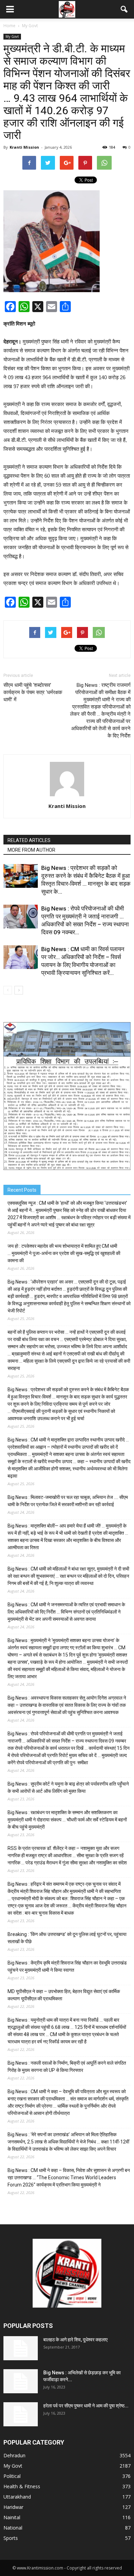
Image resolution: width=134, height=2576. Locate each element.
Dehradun (14, 2455)
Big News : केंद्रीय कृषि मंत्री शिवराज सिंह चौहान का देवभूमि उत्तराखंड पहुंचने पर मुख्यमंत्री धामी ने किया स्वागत (67, 1966)
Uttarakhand (17, 2497)
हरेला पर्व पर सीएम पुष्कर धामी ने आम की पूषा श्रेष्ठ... (86, 2406)
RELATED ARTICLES (29, 840)
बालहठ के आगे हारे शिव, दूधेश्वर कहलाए (75, 2340)
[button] (124, 9)
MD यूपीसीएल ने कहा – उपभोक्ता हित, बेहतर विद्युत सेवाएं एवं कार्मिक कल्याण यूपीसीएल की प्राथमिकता (64, 1995)
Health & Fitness (22, 2486)
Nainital (12, 2517)
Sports (11, 2538)
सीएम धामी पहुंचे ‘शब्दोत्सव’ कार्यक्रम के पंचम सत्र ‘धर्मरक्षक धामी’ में (33, 692)
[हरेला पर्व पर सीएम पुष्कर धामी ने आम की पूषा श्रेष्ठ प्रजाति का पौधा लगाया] (21, 2414)
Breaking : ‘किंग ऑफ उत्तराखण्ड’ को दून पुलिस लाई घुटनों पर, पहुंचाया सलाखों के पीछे (67, 1938)
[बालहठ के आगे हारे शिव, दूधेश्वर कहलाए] (21, 2348)
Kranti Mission (24, 147)
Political (12, 2476)
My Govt (12, 36)
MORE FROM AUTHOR (31, 850)
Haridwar (13, 2507)
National (13, 2528)
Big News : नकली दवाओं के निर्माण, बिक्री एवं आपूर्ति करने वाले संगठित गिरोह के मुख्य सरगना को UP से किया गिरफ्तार (67, 2067)
